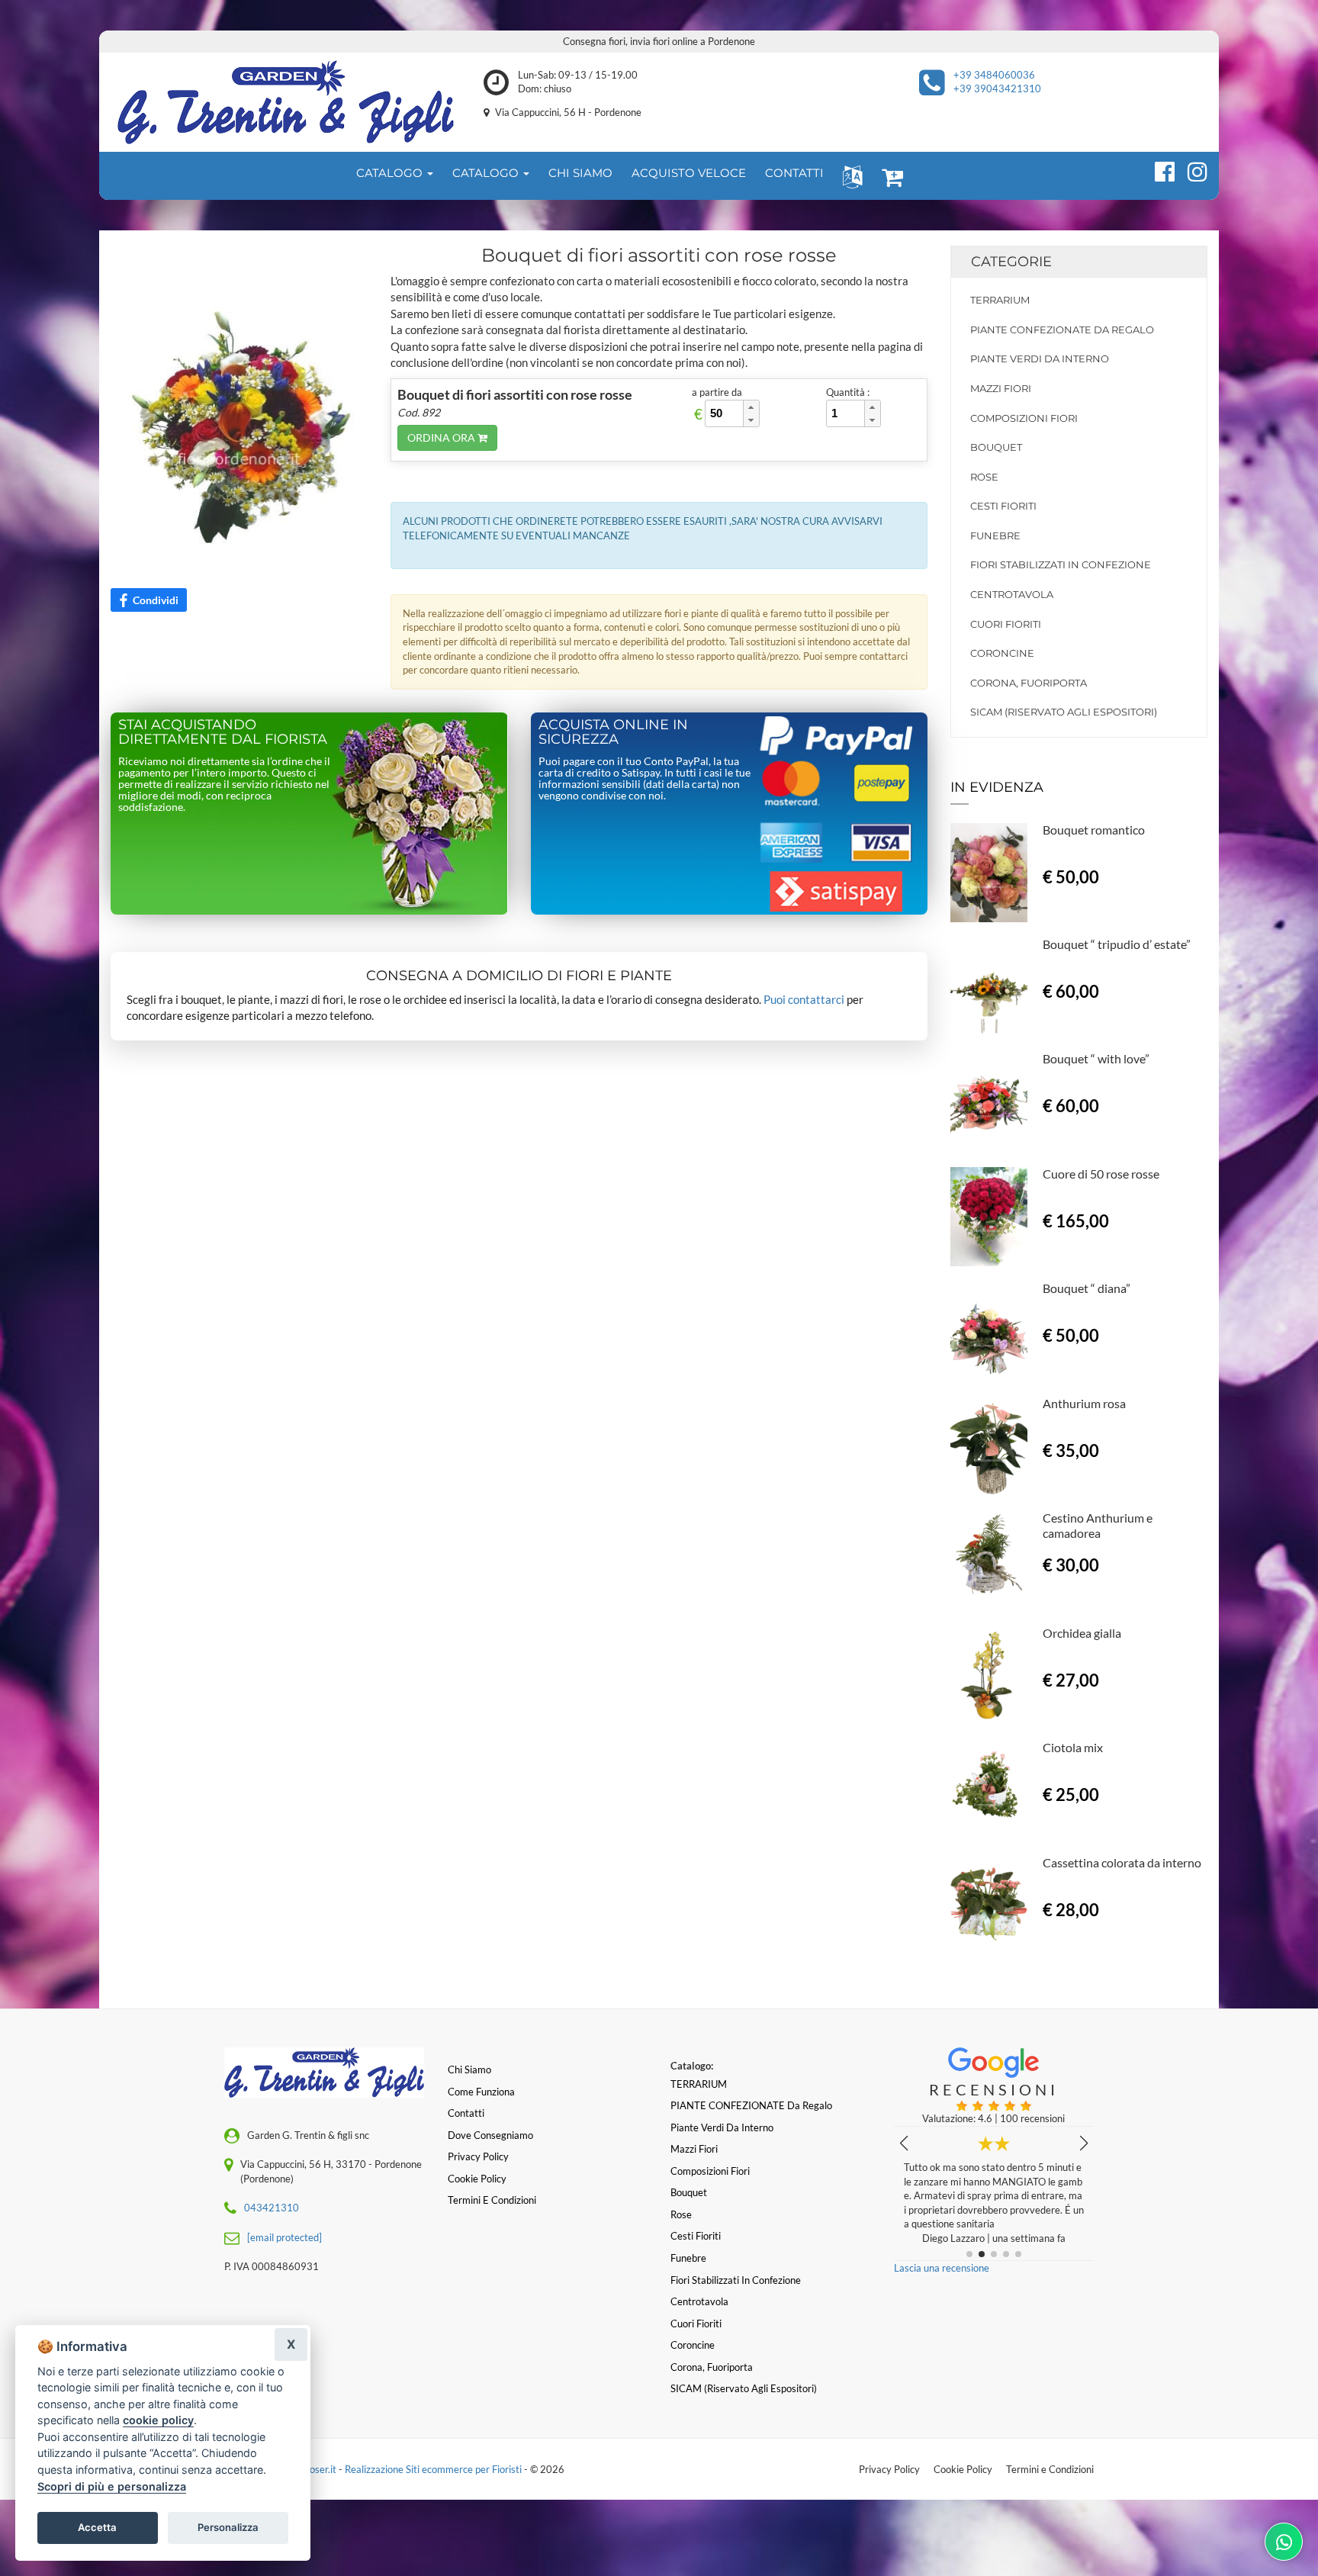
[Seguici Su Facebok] (1158, 169)
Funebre (995, 535)
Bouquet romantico (1094, 830)
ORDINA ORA (442, 437)
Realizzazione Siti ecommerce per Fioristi (434, 2469)
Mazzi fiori (1001, 388)
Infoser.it (317, 2469)
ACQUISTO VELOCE (689, 173)
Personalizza (228, 2527)
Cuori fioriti (1006, 624)
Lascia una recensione (942, 2268)
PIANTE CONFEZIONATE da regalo (1062, 330)
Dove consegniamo (490, 2135)
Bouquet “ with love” (1096, 1058)
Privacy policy (478, 2156)
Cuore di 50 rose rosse (1101, 1174)
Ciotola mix (1073, 1747)
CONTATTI (794, 173)
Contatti (466, 2113)
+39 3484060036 (994, 75)
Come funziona (481, 2092)
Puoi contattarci (804, 999)
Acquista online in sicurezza (613, 732)
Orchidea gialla (1082, 1633)
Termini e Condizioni (1050, 2469)
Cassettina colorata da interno (1122, 1862)
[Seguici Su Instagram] (1191, 169)
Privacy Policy (889, 2469)
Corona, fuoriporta (1029, 683)
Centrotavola (1012, 594)
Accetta (97, 2527)
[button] (849, 176)
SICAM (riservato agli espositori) (1064, 712)
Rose (984, 477)
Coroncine (1002, 653)
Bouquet (996, 447)
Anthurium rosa (1084, 1403)
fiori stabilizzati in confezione (1061, 564)
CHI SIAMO (580, 173)
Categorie (1011, 262)
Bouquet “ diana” (1087, 1288)
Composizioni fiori (1024, 418)
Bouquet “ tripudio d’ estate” (1117, 944)
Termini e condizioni (492, 2200)
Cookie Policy (963, 2469)
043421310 (272, 2208)
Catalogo (391, 173)
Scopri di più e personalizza (112, 2486)
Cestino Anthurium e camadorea (1098, 1525)
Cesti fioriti (1003, 506)
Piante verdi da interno (1040, 359)
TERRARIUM (1000, 300)
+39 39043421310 (997, 88)
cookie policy (158, 2420)
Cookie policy (477, 2179)
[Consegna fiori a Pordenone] (286, 102)
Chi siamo (469, 2069)
